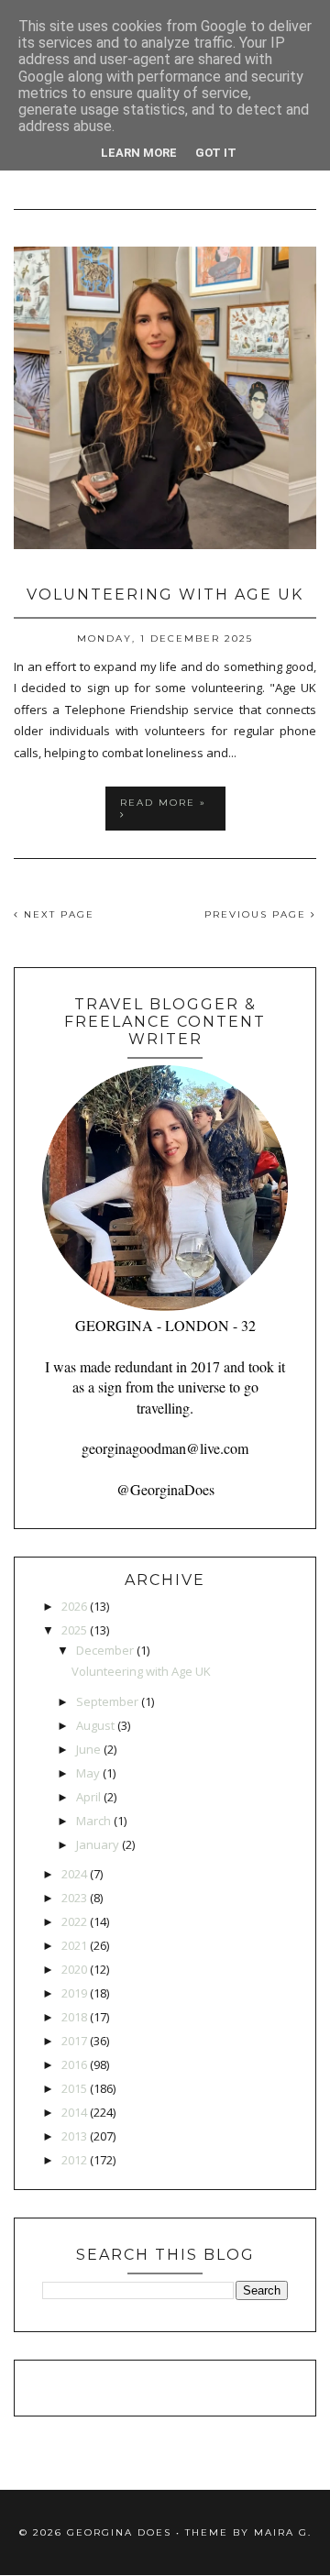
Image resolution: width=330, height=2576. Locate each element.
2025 (74, 1630)
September (107, 1701)
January (98, 1844)
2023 (74, 1898)
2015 (74, 2088)
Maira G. (283, 2532)
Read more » (163, 803)
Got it (216, 153)
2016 (74, 2064)
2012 (74, 2160)
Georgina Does (119, 2532)
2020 (74, 1969)
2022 (74, 1921)
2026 (74, 1606)
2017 (74, 2041)
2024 (74, 1874)
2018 (74, 2017)
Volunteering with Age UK (165, 594)
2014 (74, 2112)
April (88, 1797)
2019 (74, 1993)
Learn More (139, 153)
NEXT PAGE (57, 914)
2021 (74, 1945)
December (105, 1650)
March (93, 1821)
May (88, 1773)
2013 (74, 2136)
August (95, 1725)
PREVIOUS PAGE (258, 914)
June (88, 1749)
